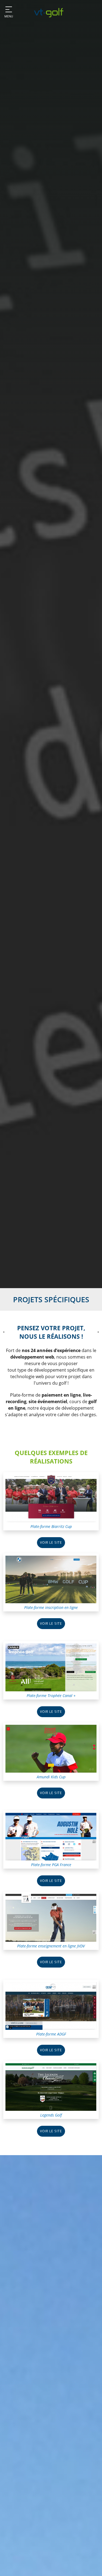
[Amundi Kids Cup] (51, 1748)
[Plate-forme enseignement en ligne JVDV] (51, 1917)
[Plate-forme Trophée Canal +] (51, 1667)
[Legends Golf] (51, 2087)
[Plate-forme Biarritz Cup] (51, 1498)
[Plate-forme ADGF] (51, 2005)
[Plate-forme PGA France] (51, 1836)
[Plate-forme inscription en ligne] (51, 1579)
